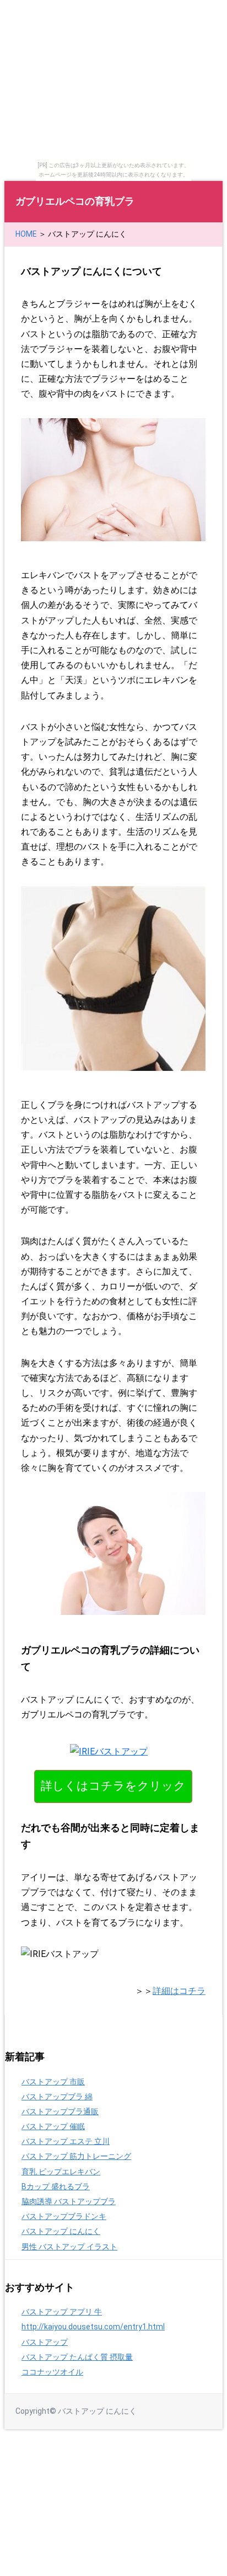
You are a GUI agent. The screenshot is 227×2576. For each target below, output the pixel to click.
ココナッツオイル (52, 2372)
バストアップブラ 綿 (57, 2097)
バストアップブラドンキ (64, 2216)
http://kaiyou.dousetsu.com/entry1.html (93, 2327)
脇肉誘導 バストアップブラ (69, 2201)
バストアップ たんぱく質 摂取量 (77, 2357)
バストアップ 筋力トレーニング (76, 2156)
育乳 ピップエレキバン (61, 2172)
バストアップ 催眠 (53, 2126)
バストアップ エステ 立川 (66, 2141)
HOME (26, 234)
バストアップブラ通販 (60, 2111)
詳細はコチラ (179, 1991)
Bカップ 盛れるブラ (56, 2186)
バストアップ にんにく (61, 2231)
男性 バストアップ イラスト (69, 2247)
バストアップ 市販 (53, 2082)
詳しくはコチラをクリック (113, 1786)
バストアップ (45, 2342)
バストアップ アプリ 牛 (62, 2312)
